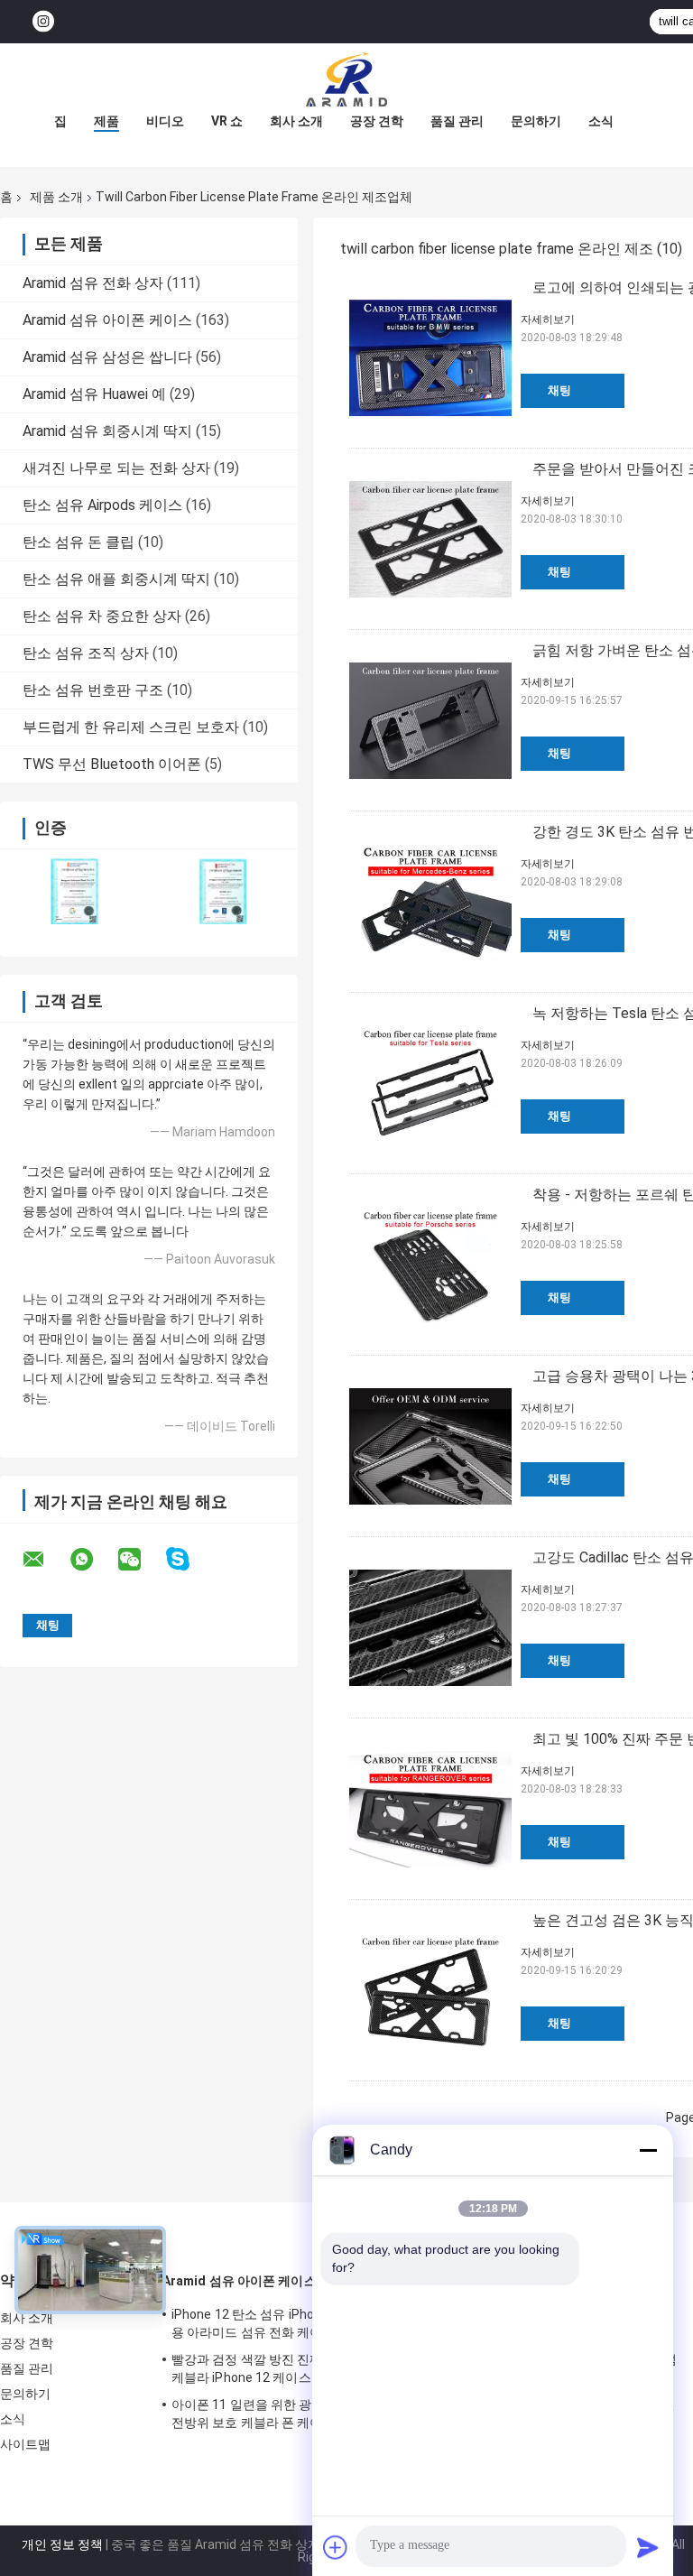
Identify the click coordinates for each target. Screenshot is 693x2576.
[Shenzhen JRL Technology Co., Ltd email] (45, 1560)
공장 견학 (377, 121)
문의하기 (536, 121)
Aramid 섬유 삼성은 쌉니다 (107, 357)
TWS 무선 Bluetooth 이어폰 (112, 764)
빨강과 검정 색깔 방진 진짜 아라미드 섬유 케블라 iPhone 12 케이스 (288, 2368)
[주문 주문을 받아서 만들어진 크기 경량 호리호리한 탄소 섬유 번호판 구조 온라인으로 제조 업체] (430, 539)
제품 (106, 121)
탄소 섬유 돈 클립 (79, 542)
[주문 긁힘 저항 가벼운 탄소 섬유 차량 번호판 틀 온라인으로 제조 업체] (430, 720)
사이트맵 (25, 2444)
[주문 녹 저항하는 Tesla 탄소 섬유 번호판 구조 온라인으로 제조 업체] (430, 1083)
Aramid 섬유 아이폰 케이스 (107, 320)
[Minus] (648, 2150)
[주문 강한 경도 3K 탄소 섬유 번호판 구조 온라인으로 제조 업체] (430, 902)
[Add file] (336, 2547)
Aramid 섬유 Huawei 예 (94, 394)
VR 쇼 (227, 121)
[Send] (648, 2547)
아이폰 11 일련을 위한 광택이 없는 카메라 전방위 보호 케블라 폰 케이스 (289, 2414)
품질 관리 (457, 121)
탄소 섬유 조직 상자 (86, 653)
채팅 (559, 390)
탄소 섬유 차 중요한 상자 (102, 616)
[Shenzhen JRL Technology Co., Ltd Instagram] (43, 22)
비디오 (165, 121)
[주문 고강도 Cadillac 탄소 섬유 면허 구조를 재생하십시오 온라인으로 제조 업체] (430, 1627)
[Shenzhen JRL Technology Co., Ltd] (346, 79)
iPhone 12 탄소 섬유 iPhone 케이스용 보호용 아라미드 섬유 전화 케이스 (291, 2323)
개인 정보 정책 (62, 2544)
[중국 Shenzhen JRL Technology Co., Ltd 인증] (74, 891)
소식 (601, 121)
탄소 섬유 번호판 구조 (93, 690)
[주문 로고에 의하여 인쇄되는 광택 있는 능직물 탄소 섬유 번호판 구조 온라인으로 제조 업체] (430, 357)
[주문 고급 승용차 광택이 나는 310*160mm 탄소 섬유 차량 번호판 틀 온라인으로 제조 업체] (430, 1446)
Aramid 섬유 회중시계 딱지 (107, 431)
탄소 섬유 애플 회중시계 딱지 (116, 579)
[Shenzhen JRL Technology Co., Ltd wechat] (141, 1560)
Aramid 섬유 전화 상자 (93, 283)
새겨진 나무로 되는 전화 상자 (116, 468)
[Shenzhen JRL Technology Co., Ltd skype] (189, 1559)
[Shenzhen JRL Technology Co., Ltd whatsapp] (93, 1560)
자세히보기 (548, 320)
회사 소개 (296, 121)
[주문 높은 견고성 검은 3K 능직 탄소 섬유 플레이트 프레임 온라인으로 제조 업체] (430, 1990)
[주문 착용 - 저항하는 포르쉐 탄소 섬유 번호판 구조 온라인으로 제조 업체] (430, 1265)
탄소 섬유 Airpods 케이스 (102, 505)
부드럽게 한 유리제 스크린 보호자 (131, 727)
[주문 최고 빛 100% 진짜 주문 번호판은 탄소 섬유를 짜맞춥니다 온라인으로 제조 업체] (430, 1809)
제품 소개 (56, 197)
